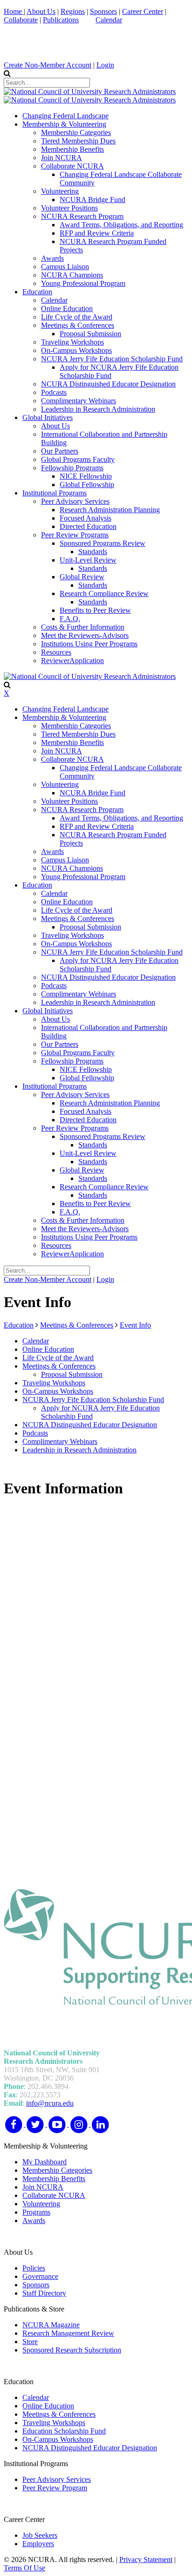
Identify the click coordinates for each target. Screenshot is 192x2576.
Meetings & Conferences (59, 2414)
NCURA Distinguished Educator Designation (90, 2448)
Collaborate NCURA (54, 2195)
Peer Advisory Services (57, 2479)
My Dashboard (45, 2162)
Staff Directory (44, 2293)
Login (105, 65)
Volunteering (41, 2204)
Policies (34, 2268)
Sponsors (103, 11)
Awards (34, 2220)
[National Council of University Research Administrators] (90, 92)
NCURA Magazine (51, 2325)
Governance (40, 2276)
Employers (38, 2544)
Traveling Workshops (54, 2423)
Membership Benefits (54, 2179)
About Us (41, 11)
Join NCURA (43, 2187)
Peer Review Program (55, 2488)
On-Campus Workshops (58, 2439)
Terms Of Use (24, 2568)
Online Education (48, 2406)
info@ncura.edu (50, 2103)
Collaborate (21, 20)
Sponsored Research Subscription (72, 2350)
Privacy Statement (146, 2559)
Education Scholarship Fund (64, 2431)
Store (30, 2342)
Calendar (109, 20)
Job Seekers (40, 2535)
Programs (36, 2212)
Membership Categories (57, 2170)
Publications (61, 20)
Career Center (143, 11)
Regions (73, 11)
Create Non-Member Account (48, 65)
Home (14, 11)
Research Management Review (68, 2333)
